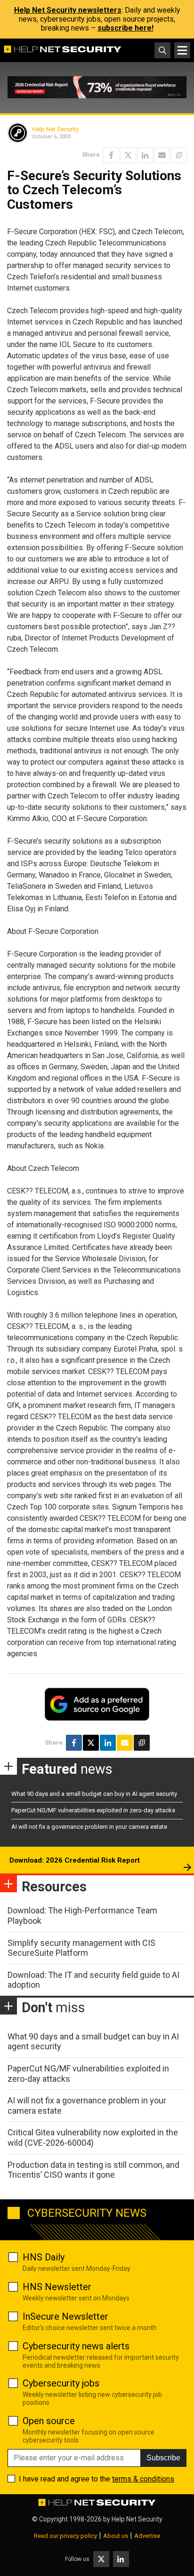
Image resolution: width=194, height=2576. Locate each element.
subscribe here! (125, 28)
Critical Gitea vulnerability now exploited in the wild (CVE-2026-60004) (93, 2137)
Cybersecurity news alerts (76, 2346)
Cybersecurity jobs (61, 2383)
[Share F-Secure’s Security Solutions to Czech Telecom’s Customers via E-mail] (162, 155)
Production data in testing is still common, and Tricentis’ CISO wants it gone (93, 2170)
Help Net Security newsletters (68, 10)
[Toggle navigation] (182, 50)
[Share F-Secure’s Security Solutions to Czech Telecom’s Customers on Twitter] (128, 155)
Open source (49, 2421)
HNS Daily (44, 2257)
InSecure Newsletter (65, 2316)
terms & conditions (143, 2479)
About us (116, 2536)
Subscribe (163, 2458)
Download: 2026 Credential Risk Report (75, 1860)
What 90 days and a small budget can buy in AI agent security (94, 1794)
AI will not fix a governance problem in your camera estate (89, 1827)
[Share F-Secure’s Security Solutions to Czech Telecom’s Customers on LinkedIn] (145, 155)
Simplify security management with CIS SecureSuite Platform (81, 1948)
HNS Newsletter (57, 2287)
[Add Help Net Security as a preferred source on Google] (179, 155)
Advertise (147, 2536)
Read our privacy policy (65, 2536)
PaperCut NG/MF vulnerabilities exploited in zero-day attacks (93, 1810)
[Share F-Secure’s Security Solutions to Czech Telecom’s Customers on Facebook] (111, 155)
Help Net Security (55, 129)
